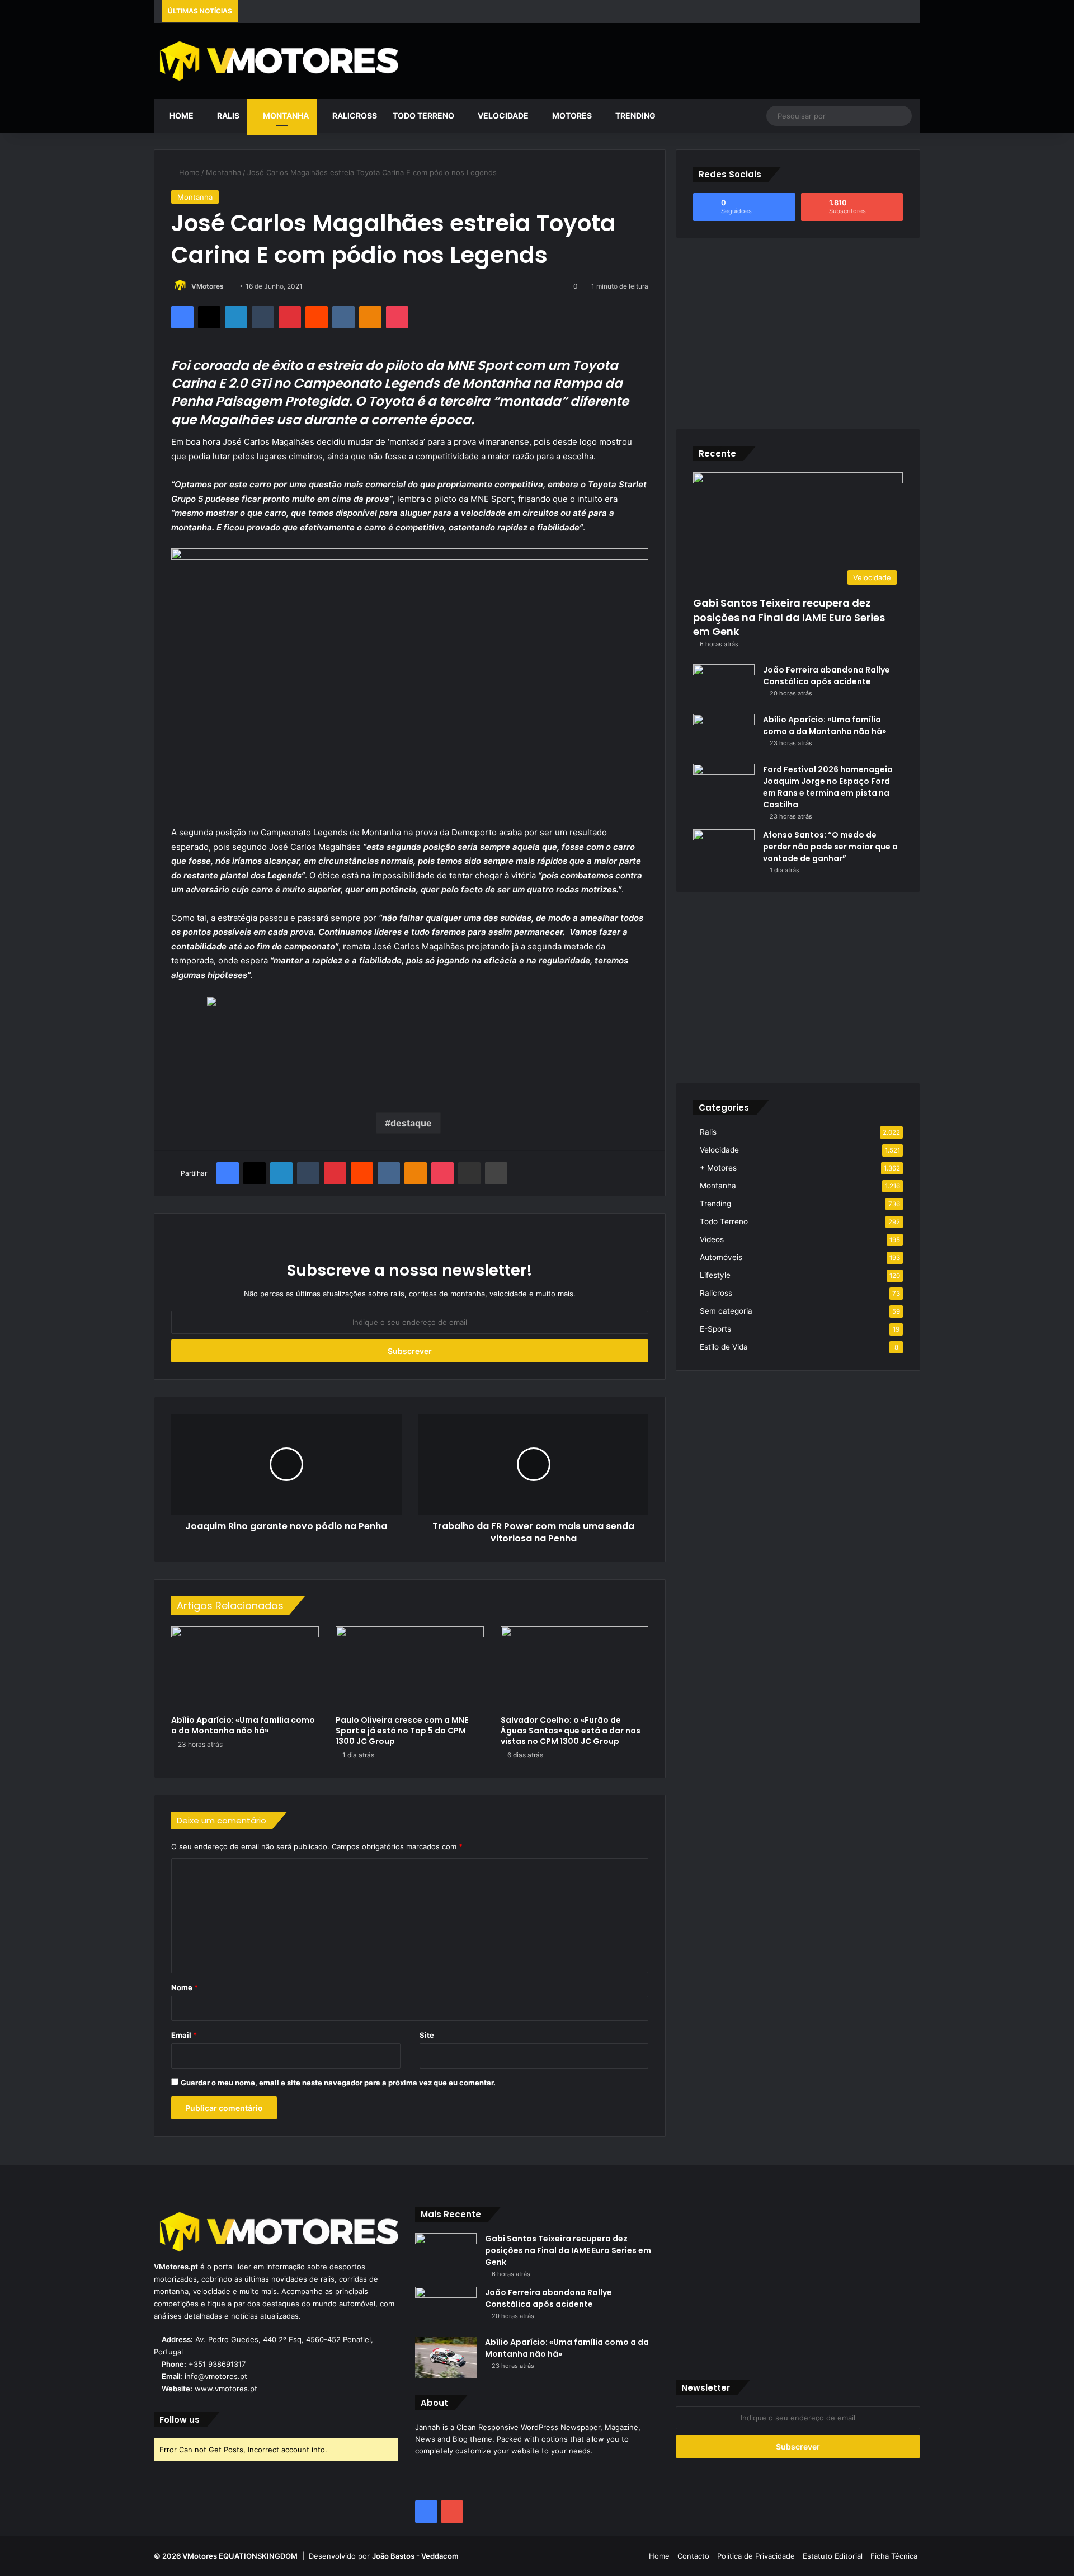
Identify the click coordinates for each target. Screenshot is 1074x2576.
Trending (635, 116)
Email (184, 2035)
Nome (185, 1987)
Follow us (180, 2420)
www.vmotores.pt (226, 2389)
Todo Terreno (423, 116)
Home (181, 116)
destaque (411, 1123)
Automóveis (721, 1257)
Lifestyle (715, 1275)
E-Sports (715, 1329)
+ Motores (718, 1168)
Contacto (693, 2556)
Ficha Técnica (894, 2556)
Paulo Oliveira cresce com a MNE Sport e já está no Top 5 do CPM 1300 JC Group (402, 1731)
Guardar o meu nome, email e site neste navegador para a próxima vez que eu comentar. (338, 2083)
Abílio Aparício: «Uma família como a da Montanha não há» (243, 1725)
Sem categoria (726, 1311)
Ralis (227, 116)
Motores (571, 116)
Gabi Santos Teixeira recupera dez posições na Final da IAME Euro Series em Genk (789, 617)
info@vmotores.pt (216, 2376)
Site (427, 2035)
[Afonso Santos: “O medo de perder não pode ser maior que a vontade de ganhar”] (724, 850)
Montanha (285, 116)
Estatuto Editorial (833, 2556)
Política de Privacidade (756, 2556)
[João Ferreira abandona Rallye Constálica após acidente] (724, 685)
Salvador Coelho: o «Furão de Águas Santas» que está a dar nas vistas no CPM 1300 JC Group (571, 1731)
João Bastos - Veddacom (415, 2556)
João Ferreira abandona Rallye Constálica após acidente (826, 676)
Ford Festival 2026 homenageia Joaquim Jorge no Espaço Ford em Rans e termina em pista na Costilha (828, 787)
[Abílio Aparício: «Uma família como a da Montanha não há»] (245, 1668)
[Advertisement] (667, 59)
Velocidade (502, 116)
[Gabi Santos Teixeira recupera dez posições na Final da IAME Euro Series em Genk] (446, 2254)
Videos (712, 1239)
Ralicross (354, 116)
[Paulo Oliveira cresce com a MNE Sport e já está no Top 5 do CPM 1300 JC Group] (409, 1668)
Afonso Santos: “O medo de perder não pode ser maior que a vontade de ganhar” (830, 847)
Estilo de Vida (724, 1347)
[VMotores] (276, 60)
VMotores (208, 286)
